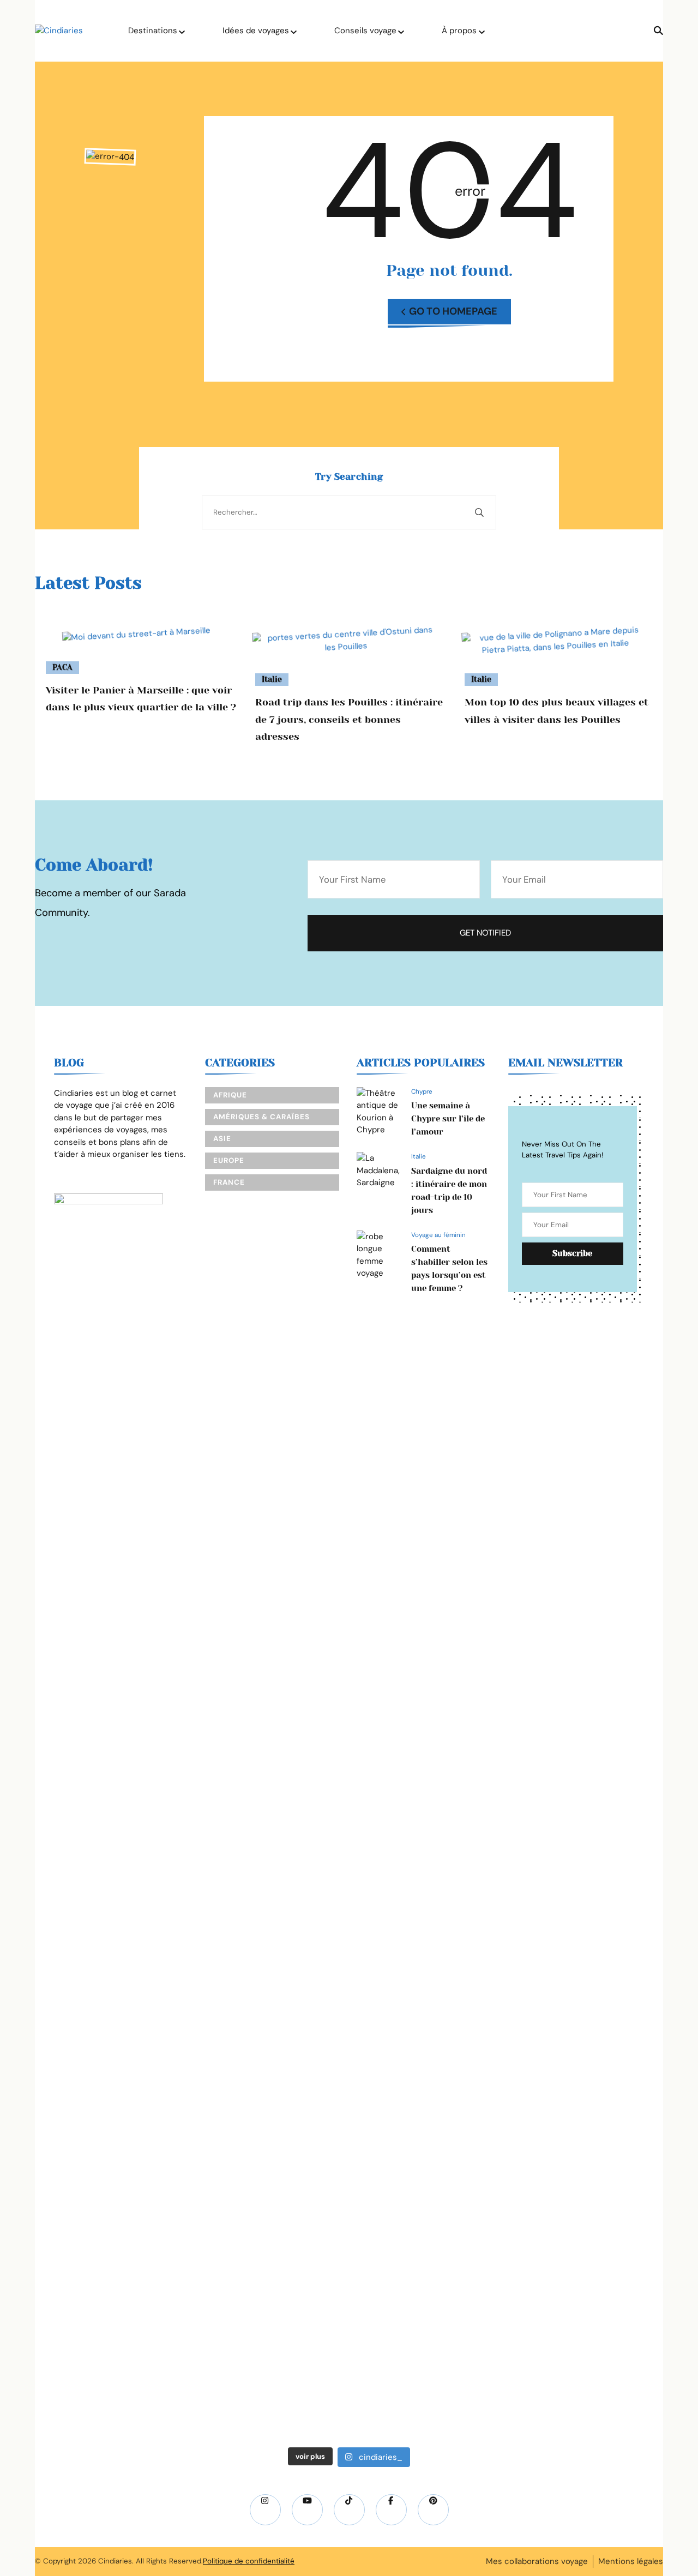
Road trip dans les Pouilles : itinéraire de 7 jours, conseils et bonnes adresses (349, 719)
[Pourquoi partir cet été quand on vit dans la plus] (613, 1457)
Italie (272, 679)
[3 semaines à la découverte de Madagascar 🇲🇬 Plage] (296, 1530)
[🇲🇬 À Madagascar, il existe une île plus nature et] (191, 1641)
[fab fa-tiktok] (349, 2510)
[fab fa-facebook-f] (391, 2510)
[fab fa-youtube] (307, 2510)
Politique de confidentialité (249, 2561)
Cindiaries (115, 2561)
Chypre (422, 1091)
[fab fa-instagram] (265, 2510)
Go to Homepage (453, 311)
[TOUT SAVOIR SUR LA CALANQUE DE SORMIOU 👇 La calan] (508, 1837)
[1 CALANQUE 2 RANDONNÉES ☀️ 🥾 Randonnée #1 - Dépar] (402, 1898)
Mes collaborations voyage (537, 2561)
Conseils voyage (365, 31)
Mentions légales (631, 2561)
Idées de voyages (256, 31)
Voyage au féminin (438, 1235)
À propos (459, 31)
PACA (62, 667)
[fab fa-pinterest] (433, 2510)
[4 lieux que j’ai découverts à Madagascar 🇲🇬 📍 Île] (85, 1794)
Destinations (153, 31)
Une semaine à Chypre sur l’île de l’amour (448, 1119)
